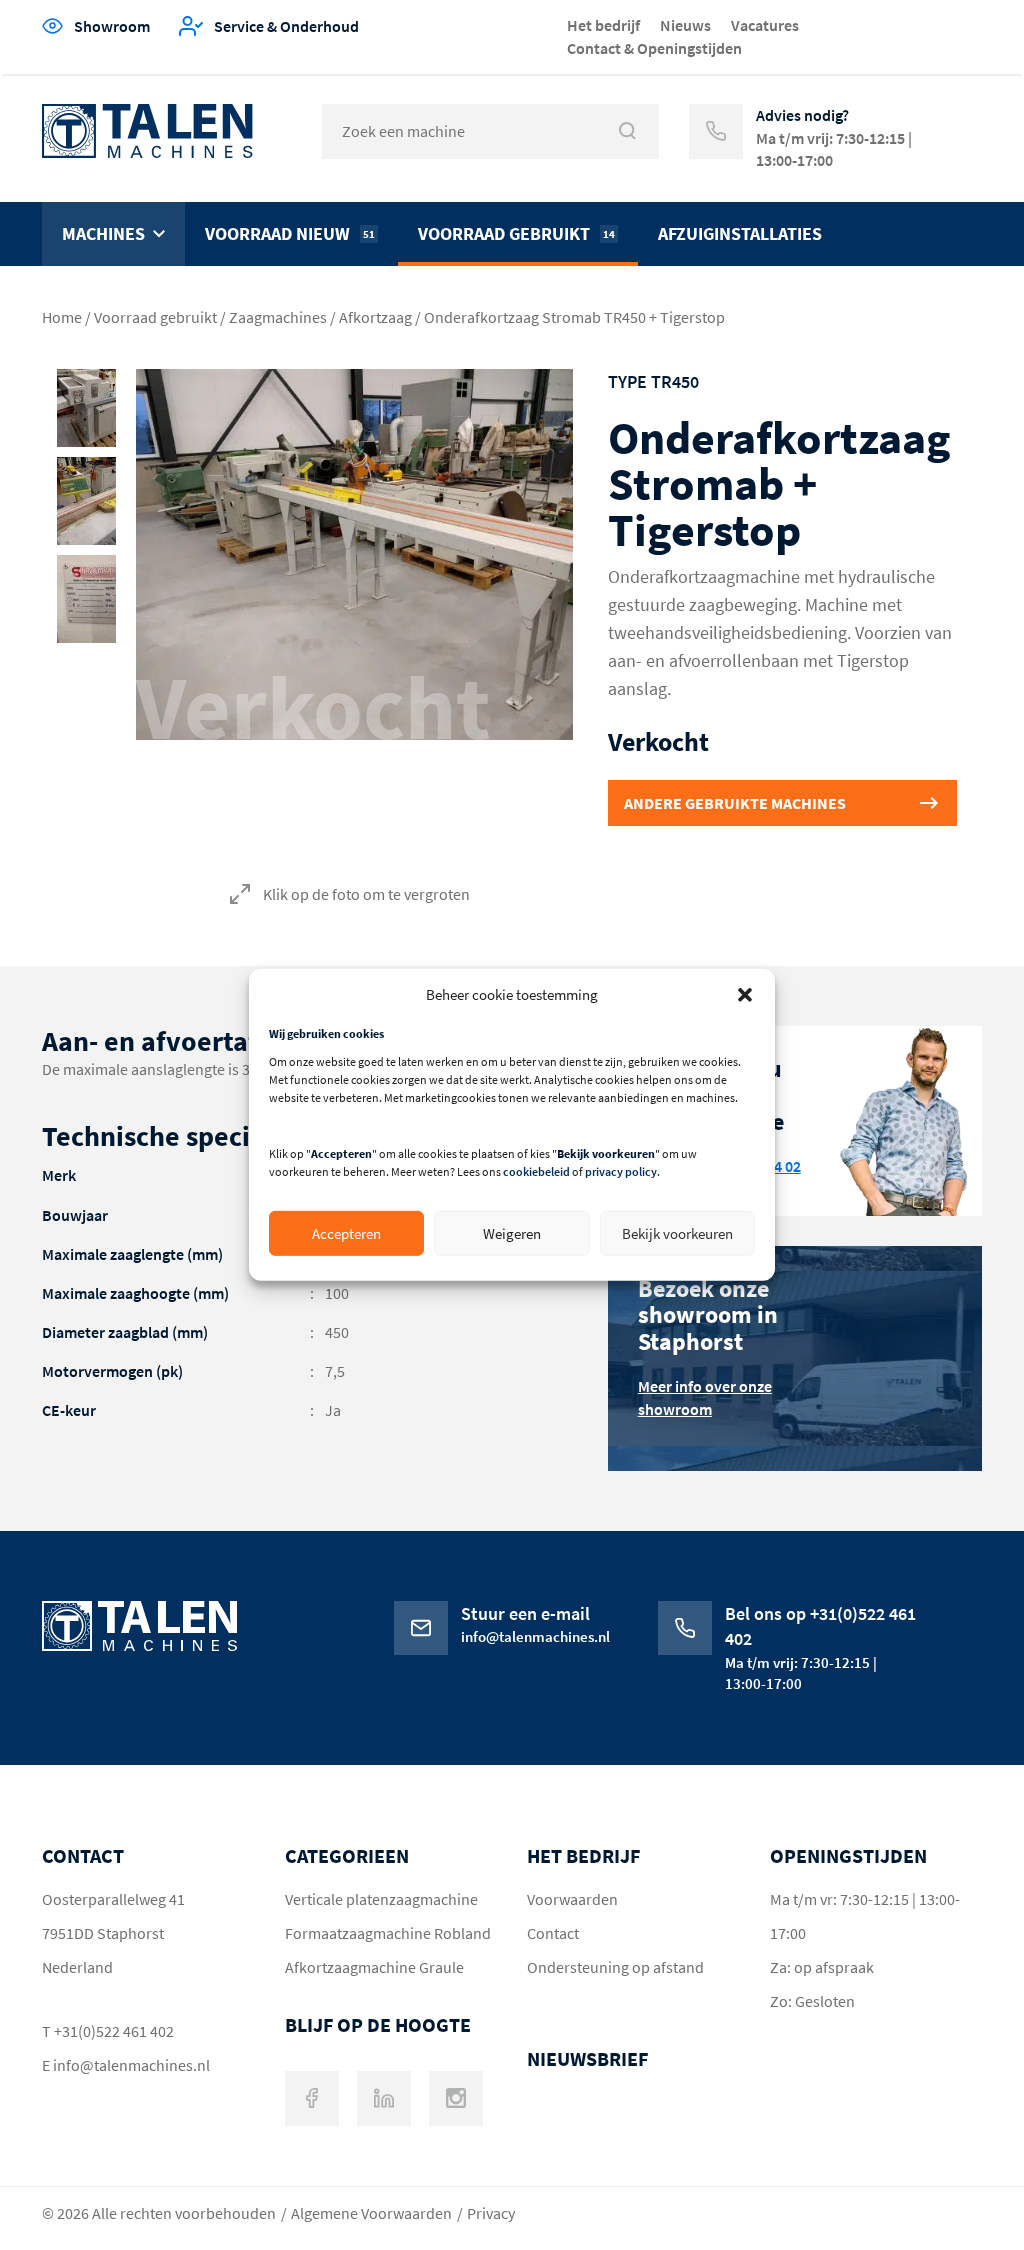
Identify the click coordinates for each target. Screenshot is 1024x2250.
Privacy (491, 2213)
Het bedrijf (603, 25)
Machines (103, 233)
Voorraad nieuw (290, 233)
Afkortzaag (375, 317)
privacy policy (621, 1171)
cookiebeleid (536, 1171)
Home (62, 317)
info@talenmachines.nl (131, 2065)
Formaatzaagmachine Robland (388, 1933)
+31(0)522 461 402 (114, 2031)
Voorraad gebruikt (516, 233)
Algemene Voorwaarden (371, 2213)
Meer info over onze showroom (705, 1397)
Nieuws (685, 25)
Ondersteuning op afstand (615, 1967)
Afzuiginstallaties (740, 233)
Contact (553, 1933)
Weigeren (512, 1233)
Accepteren (346, 1233)
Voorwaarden (572, 1899)
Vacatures (765, 25)
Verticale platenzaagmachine (381, 1899)
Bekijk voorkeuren (677, 1233)
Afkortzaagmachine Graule (374, 1967)
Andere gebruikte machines (735, 803)
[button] (745, 994)
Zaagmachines (278, 317)
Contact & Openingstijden (654, 48)
